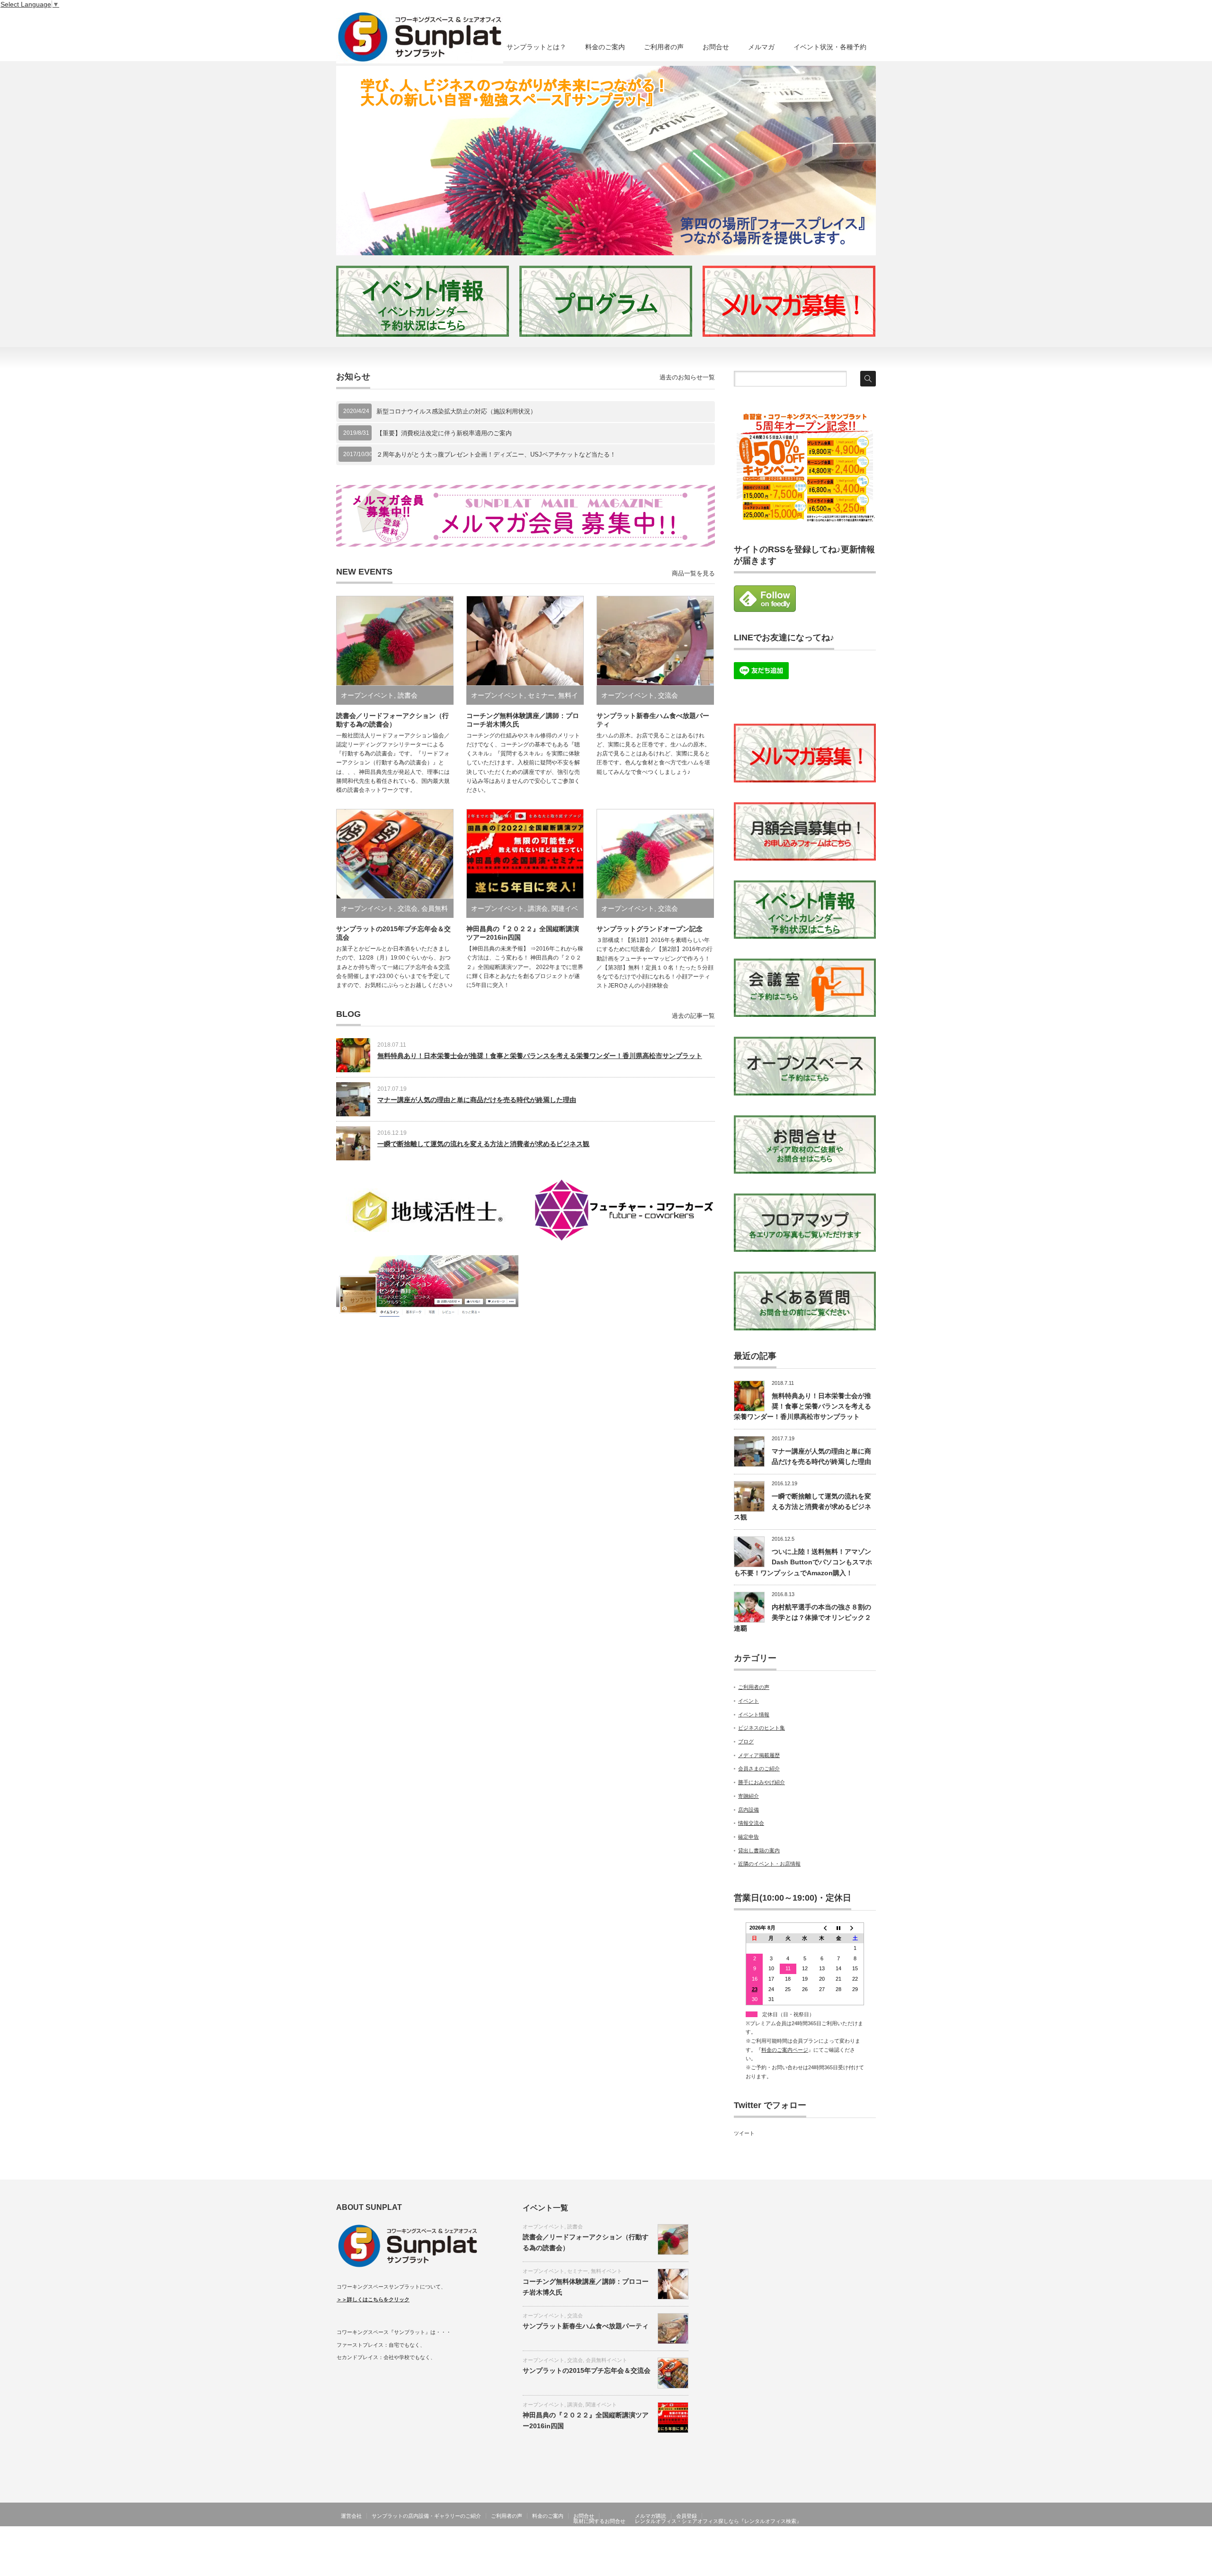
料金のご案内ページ (785, 2050)
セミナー (541, 695)
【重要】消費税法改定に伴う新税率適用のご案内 (444, 433)
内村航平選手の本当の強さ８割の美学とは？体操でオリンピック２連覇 (802, 1618)
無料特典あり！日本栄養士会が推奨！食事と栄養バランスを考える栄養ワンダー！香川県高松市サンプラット (540, 1056)
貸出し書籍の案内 (759, 1850)
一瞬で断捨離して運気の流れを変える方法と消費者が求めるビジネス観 (483, 1144)
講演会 (538, 908)
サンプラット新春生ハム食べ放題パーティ (586, 2326)
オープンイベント (367, 695)
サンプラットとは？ (536, 47)
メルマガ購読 (651, 2516)
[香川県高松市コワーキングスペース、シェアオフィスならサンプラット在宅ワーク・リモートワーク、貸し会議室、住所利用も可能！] (420, 37)
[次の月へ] (856, 1928)
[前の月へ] (822, 1928)
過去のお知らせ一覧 (687, 377)
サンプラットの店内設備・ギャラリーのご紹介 (426, 2516)
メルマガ (761, 47)
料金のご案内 (605, 47)
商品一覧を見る (693, 573)
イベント (749, 1701)
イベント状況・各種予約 (830, 47)
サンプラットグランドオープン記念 (650, 929)
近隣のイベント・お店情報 (769, 1864)
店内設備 (749, 1810)
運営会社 (351, 2516)
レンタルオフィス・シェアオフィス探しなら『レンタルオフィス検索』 (718, 2521)
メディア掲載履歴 (759, 1755)
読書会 (408, 695)
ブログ (746, 1741)
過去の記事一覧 (693, 1016)
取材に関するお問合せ (599, 2521)
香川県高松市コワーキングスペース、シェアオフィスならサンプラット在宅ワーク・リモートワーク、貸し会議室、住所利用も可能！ (657, 2542)
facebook (870, 2542)
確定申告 (749, 1837)
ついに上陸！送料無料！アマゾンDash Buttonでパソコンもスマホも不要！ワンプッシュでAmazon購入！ (803, 1562)
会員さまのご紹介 (759, 1768)
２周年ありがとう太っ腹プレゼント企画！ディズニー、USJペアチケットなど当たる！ (496, 454)
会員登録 (686, 2516)
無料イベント (606, 2271)
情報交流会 (751, 1823)
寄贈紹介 (749, 1796)
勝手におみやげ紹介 (762, 1782)
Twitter (856, 2542)
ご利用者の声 (664, 47)
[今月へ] (838, 1928)
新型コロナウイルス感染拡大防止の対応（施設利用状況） (456, 411)
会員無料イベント (606, 2360)
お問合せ (716, 47)
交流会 (668, 695)
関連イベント (601, 2405)
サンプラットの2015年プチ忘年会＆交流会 (587, 2370)
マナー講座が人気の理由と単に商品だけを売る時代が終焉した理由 (477, 1100)
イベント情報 (754, 1714)
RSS (843, 2542)
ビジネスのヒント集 (762, 1728)
